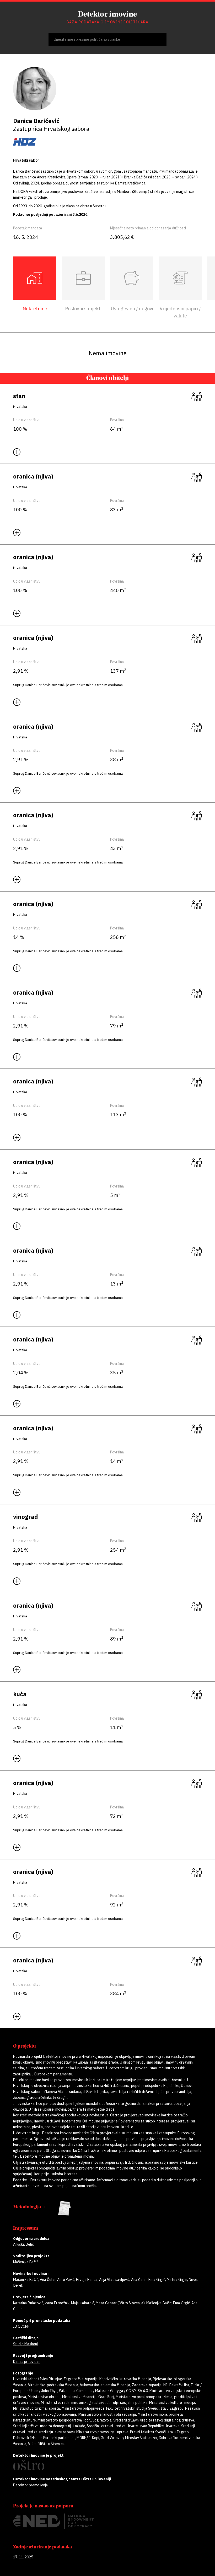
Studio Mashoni (25, 2344)
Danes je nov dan (27, 2362)
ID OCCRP (21, 2326)
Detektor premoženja (31, 2485)
